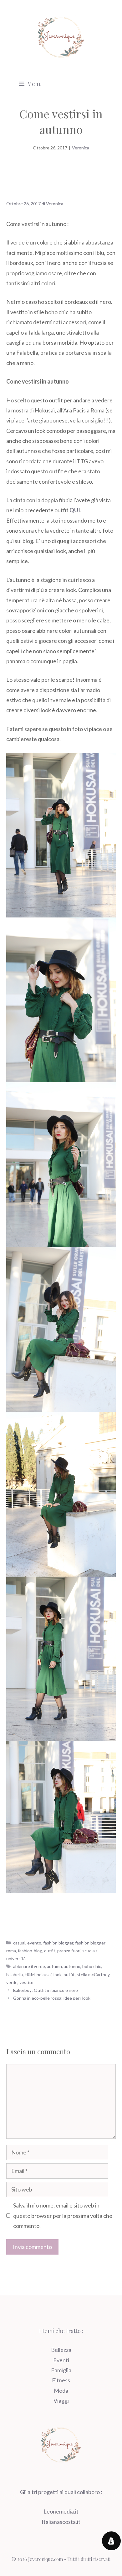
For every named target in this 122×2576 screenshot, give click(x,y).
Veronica (81, 148)
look (58, 1974)
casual (19, 1943)
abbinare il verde (29, 1966)
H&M (30, 1974)
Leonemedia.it (61, 2511)
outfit (50, 1951)
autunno (72, 1966)
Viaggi (61, 2401)
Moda (61, 2390)
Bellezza (61, 2350)
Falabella (15, 1974)
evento (34, 1943)
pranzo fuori (69, 1951)
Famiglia (61, 2370)
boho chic (92, 1966)
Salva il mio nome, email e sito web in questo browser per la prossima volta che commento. (63, 2216)
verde (12, 1982)
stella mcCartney (93, 1974)
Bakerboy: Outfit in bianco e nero (46, 1990)
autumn (54, 1966)
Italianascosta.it (61, 2522)
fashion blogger (58, 1943)
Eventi (61, 2360)
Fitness (61, 2380)
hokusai (44, 1974)
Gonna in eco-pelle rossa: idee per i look (52, 1998)
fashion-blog (30, 1951)
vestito (26, 1982)
